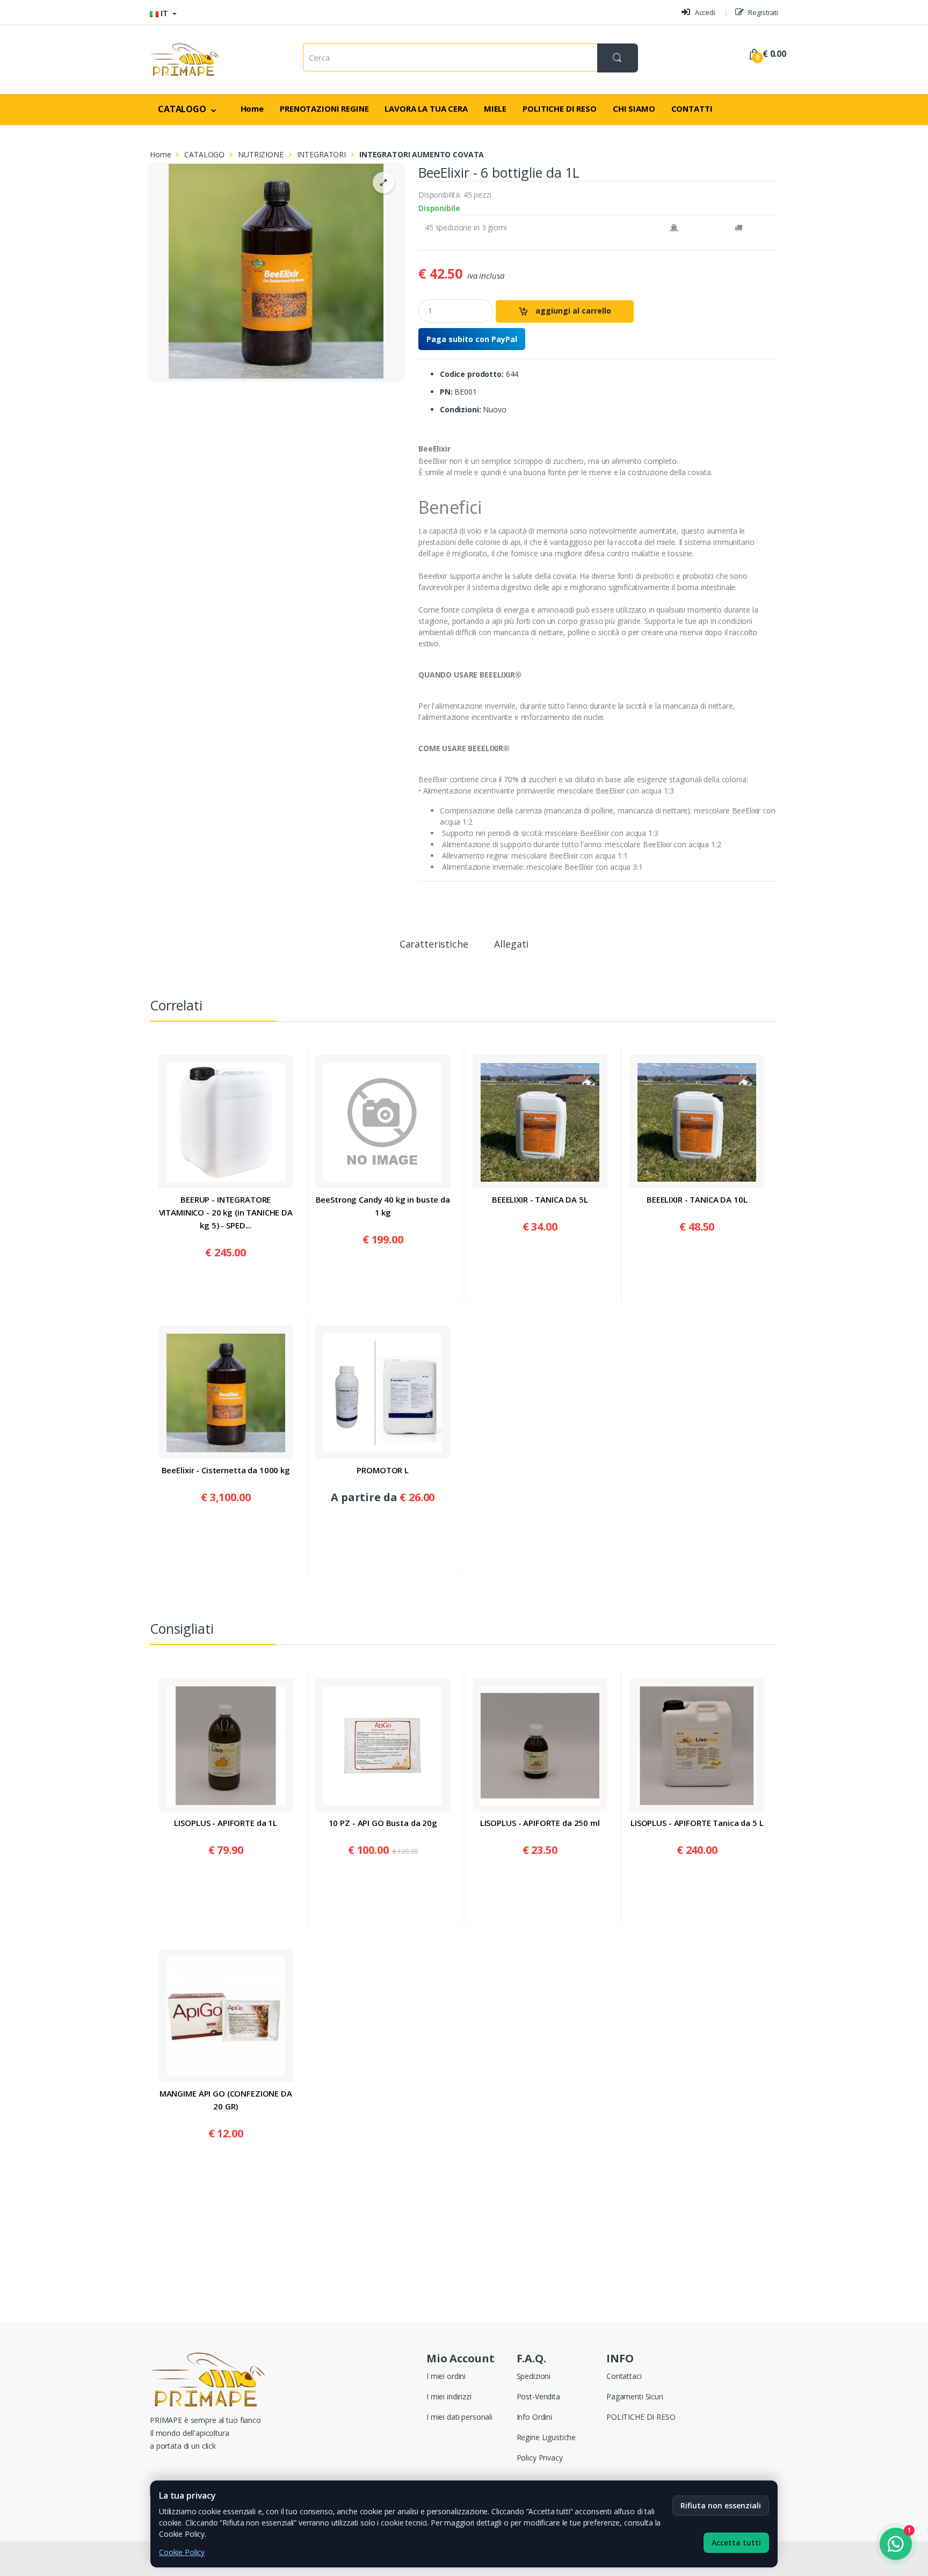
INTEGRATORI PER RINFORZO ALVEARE (490, 314)
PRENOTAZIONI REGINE (324, 108)
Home (252, 108)
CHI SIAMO (634, 108)
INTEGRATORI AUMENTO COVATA (482, 365)
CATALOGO (183, 109)
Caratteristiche (434, 945)
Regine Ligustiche (546, 2437)
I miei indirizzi (449, 2396)
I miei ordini (446, 2376)
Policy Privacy (540, 2458)
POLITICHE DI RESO (560, 108)
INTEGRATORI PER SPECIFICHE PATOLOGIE (479, 339)
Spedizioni (534, 2376)
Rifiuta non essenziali (721, 2505)
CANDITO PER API (353, 277)
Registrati (763, 12)
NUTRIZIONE (261, 154)
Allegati (511, 945)
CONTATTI (692, 108)
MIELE (495, 108)
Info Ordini (534, 2417)
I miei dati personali (459, 2417)
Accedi (704, 12)
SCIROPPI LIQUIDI (353, 293)
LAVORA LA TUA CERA (426, 108)
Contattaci (624, 2376)
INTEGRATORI (345, 308)
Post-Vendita (538, 2396)
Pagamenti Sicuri (635, 2396)
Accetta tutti (736, 2542)
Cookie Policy (182, 2552)
